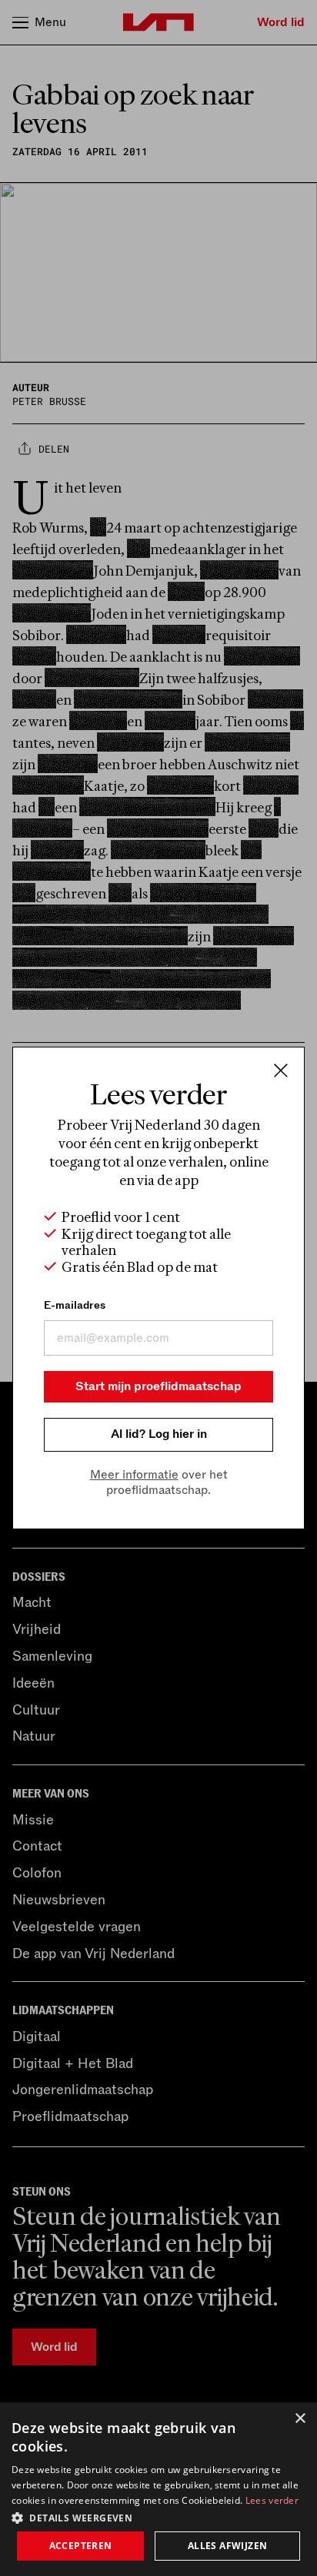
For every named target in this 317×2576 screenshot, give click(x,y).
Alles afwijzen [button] (228, 2546)
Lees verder (272, 2500)
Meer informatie (134, 1475)
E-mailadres (75, 1305)
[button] (158, 2517)
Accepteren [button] (81, 2546)
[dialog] (158, 2489)
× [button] (300, 2419)
